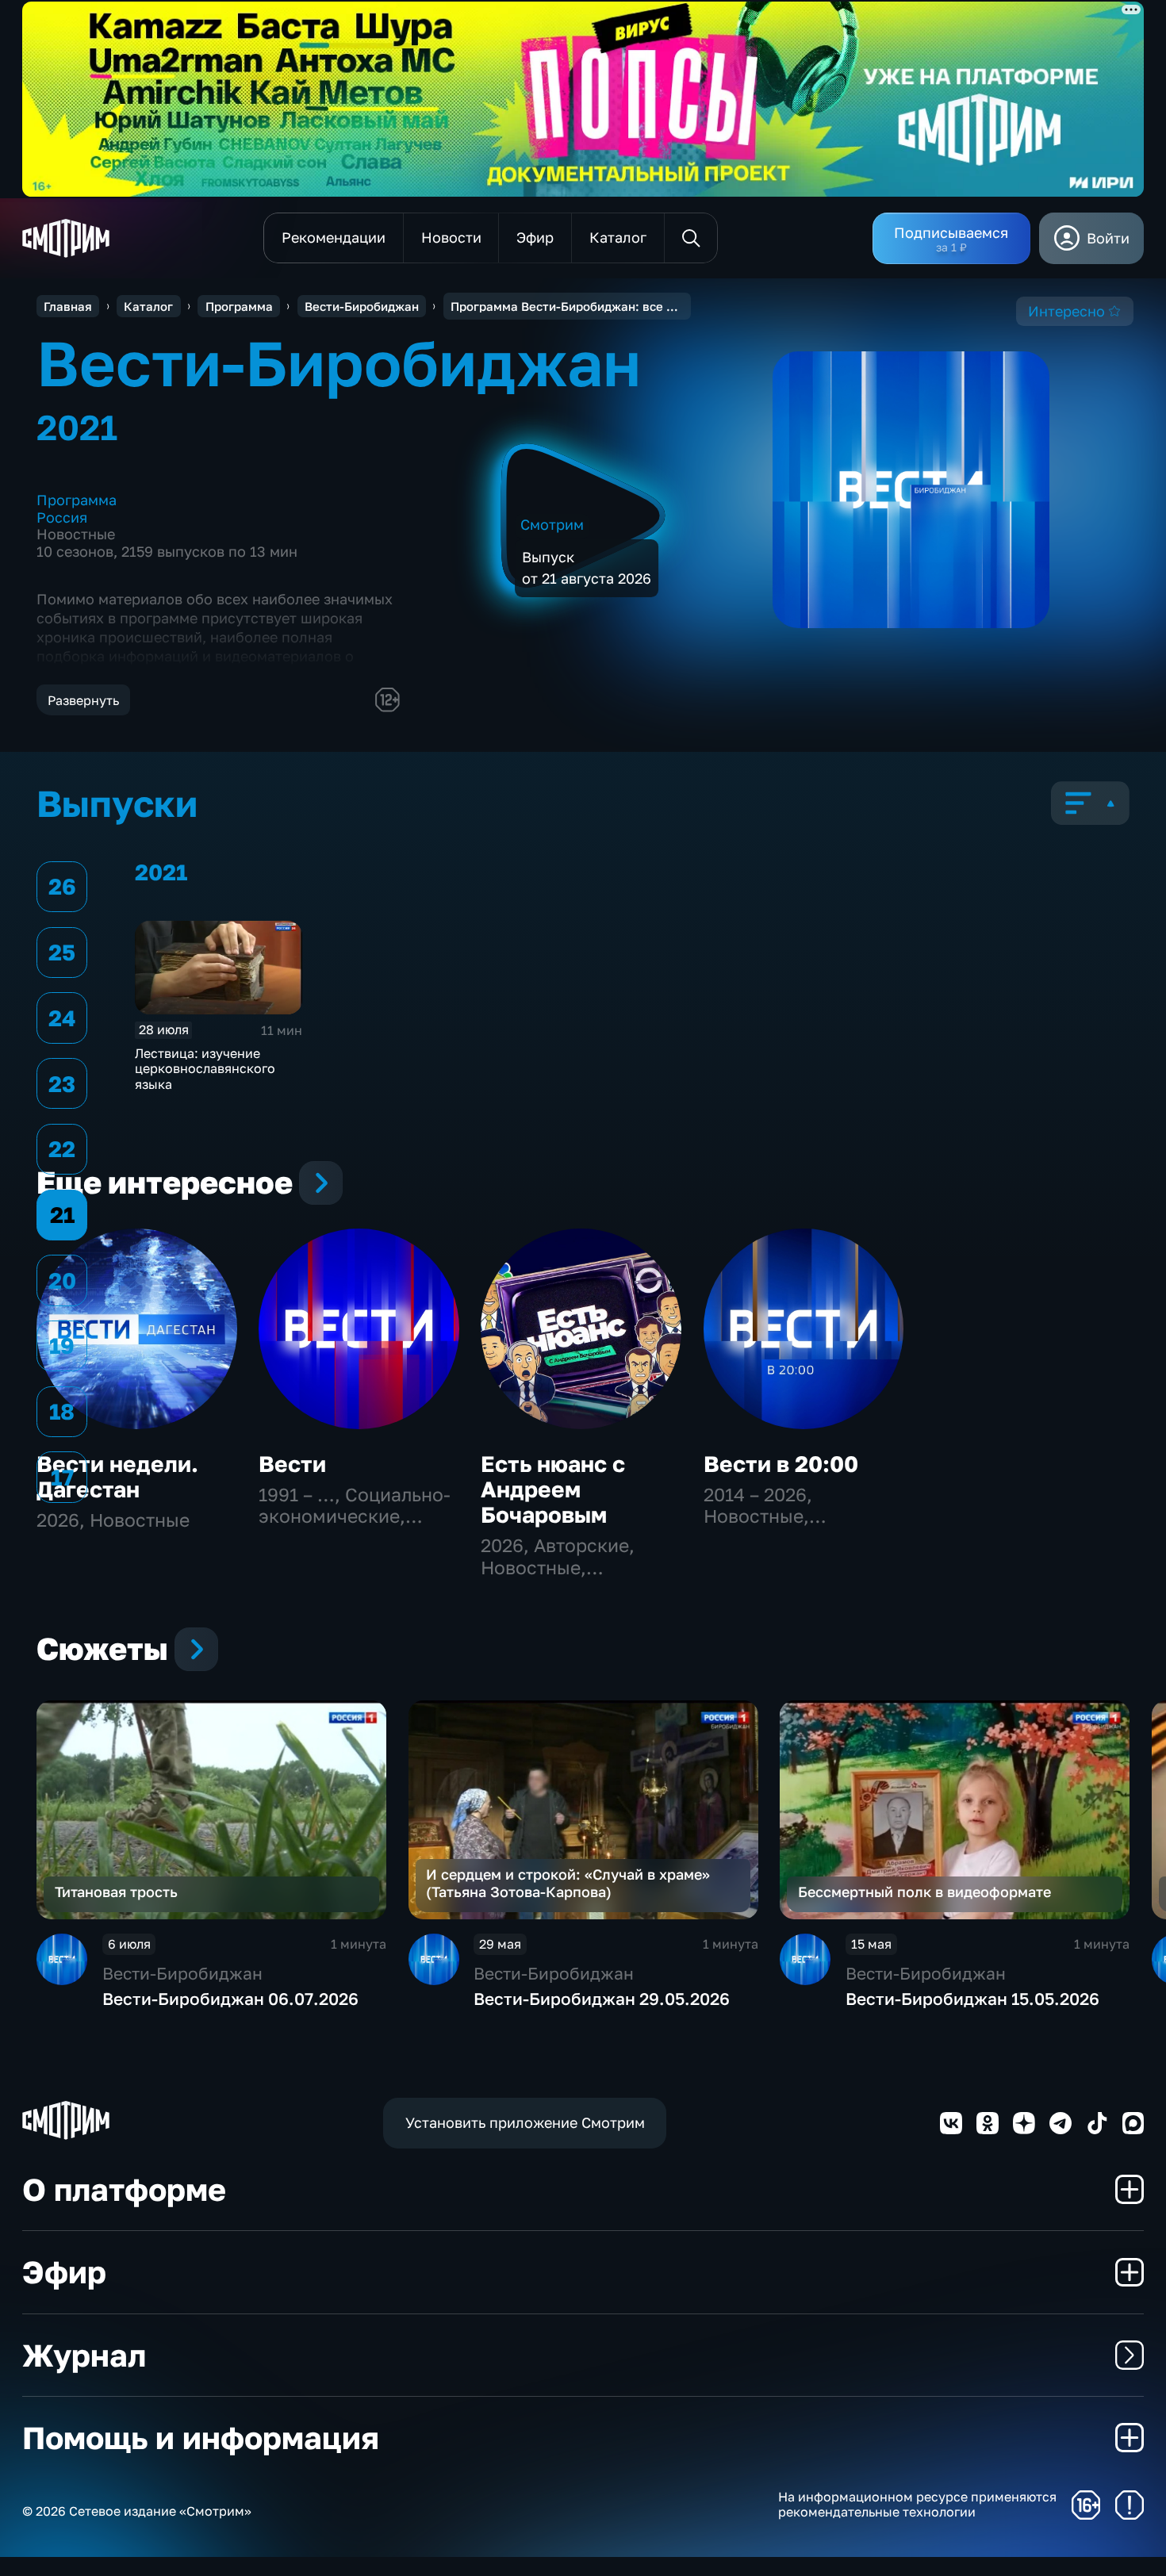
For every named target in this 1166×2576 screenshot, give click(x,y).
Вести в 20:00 (781, 1464)
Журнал (84, 2355)
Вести (292, 1464)
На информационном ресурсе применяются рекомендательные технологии (917, 2505)
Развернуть (83, 700)
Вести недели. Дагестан (117, 1476)
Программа (239, 306)
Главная (68, 306)
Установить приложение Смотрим (525, 2122)
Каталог (148, 306)
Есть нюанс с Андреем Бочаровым (553, 1489)
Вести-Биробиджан (362, 306)
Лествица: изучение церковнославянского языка (205, 1069)
